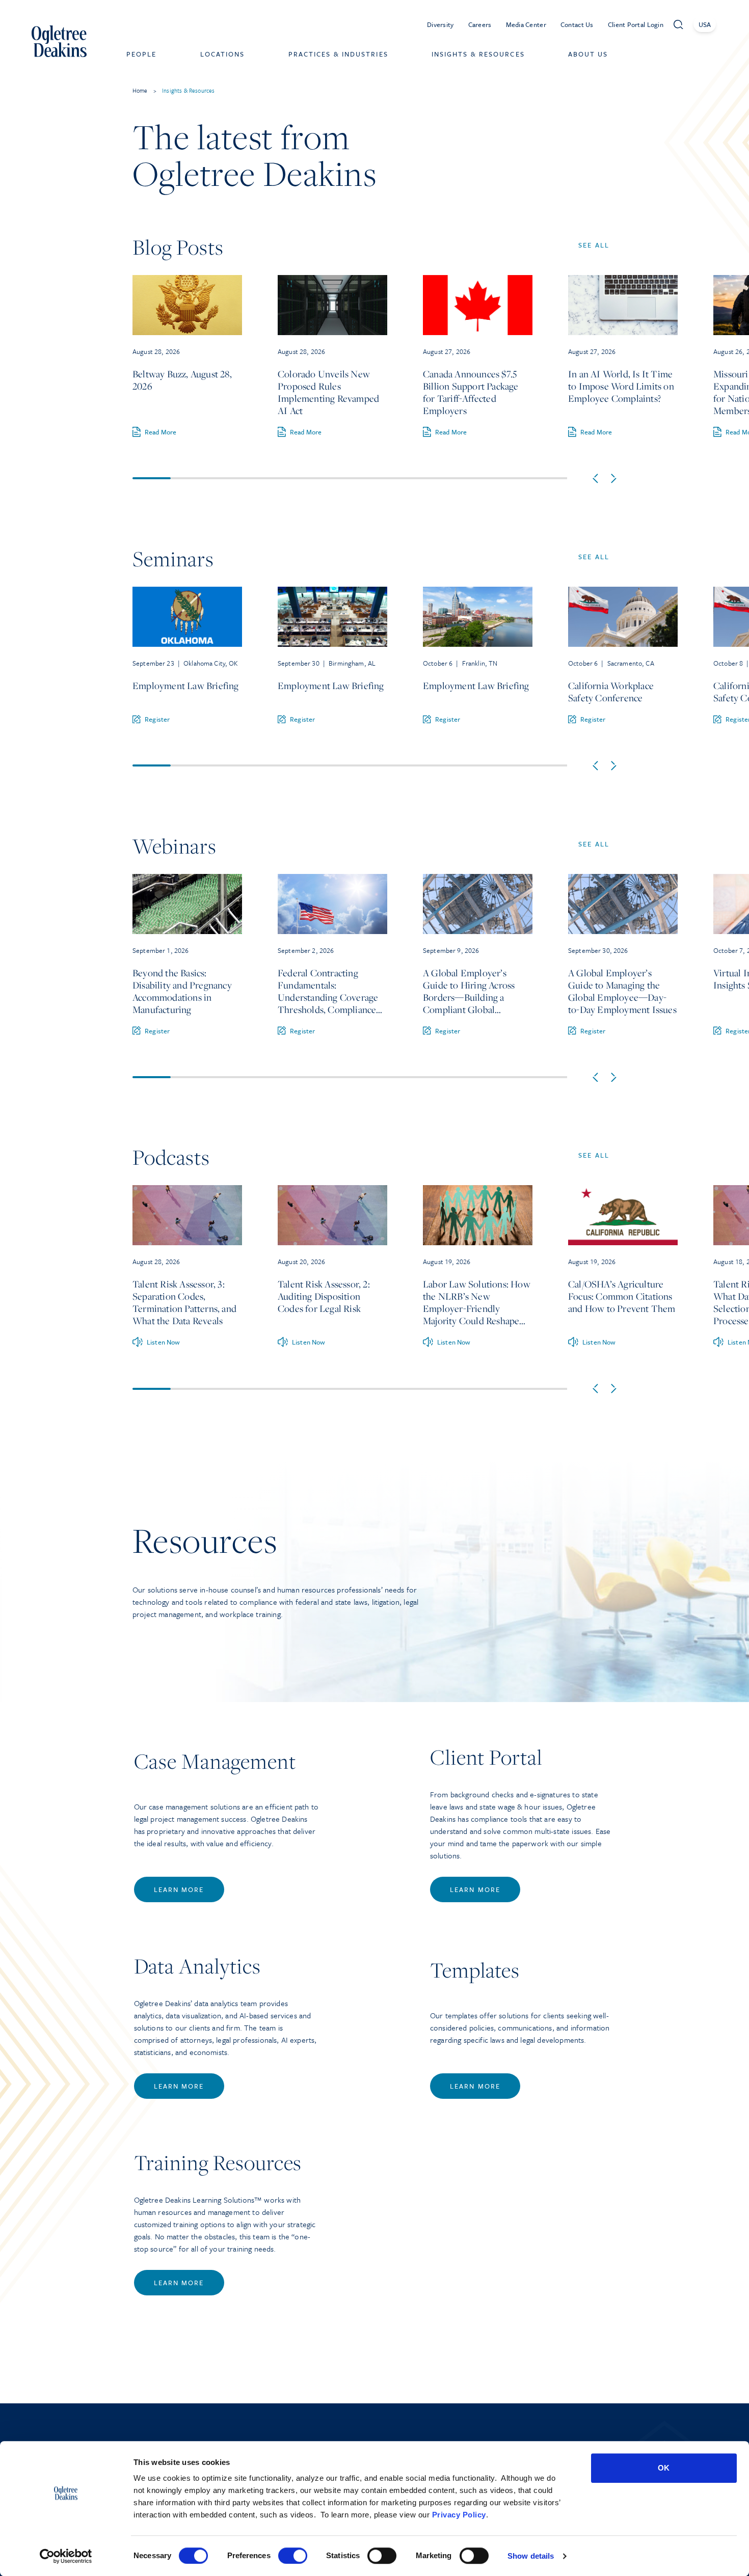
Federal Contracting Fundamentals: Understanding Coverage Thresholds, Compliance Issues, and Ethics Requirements (328, 991)
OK (664, 2468)
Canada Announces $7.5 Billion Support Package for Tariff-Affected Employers (471, 392)
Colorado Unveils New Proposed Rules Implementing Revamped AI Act (328, 392)
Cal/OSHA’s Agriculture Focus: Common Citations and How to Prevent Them (622, 1296)
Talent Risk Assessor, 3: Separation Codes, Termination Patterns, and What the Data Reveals (184, 1302)
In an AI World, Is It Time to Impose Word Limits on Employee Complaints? (621, 386)
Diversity (440, 24)
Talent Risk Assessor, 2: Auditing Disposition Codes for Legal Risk (324, 1296)
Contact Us (577, 24)
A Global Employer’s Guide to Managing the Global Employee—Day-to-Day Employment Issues (622, 991)
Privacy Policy (459, 2515)
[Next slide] (614, 478)
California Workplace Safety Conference (611, 692)
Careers (480, 24)
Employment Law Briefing (186, 686)
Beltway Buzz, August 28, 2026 (182, 380)
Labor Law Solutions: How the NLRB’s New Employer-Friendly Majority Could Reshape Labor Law (477, 1302)
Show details (531, 2556)
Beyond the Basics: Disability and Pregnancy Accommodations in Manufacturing (182, 991)
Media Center (526, 24)
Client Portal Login (636, 24)
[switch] (293, 2556)
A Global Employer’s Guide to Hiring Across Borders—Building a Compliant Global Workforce (469, 991)
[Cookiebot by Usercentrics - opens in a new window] (66, 2556)
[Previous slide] (595, 478)
